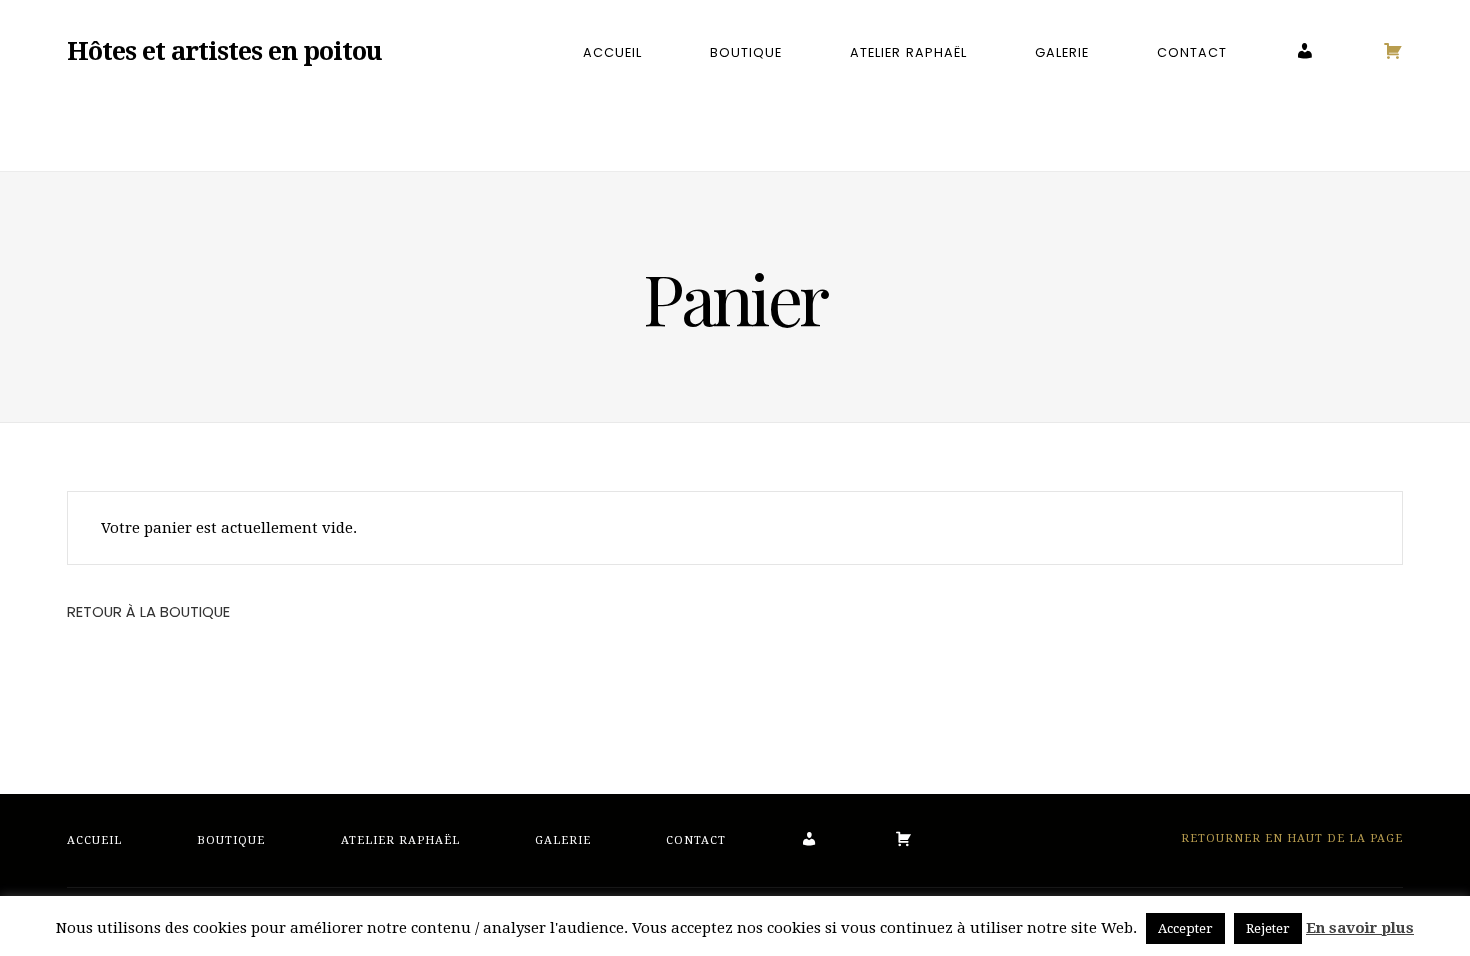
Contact (1192, 52)
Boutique (746, 52)
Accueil (612, 52)
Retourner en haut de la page (1290, 838)
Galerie (1062, 52)
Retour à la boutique (148, 611)
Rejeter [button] (1268, 928)
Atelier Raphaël (908, 52)
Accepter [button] (1185, 928)
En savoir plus (1360, 928)
